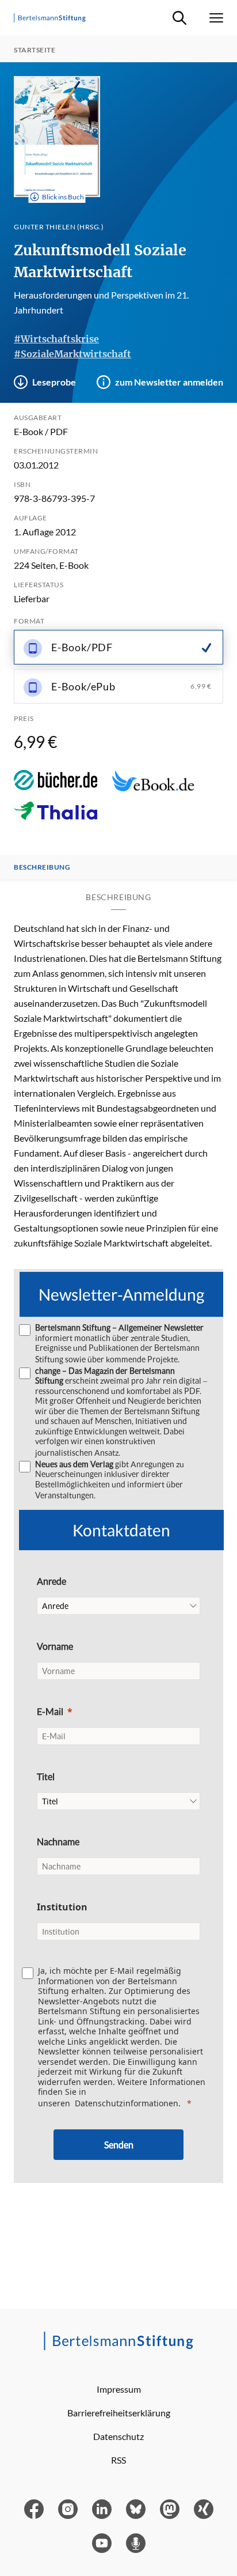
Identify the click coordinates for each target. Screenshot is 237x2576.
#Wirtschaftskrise (56, 339)
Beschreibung (42, 867)
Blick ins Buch (63, 197)
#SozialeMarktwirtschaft (72, 354)
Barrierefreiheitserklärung (119, 2413)
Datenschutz (118, 2436)
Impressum (119, 2389)
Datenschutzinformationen (127, 2103)
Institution (62, 1907)
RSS (118, 2460)
